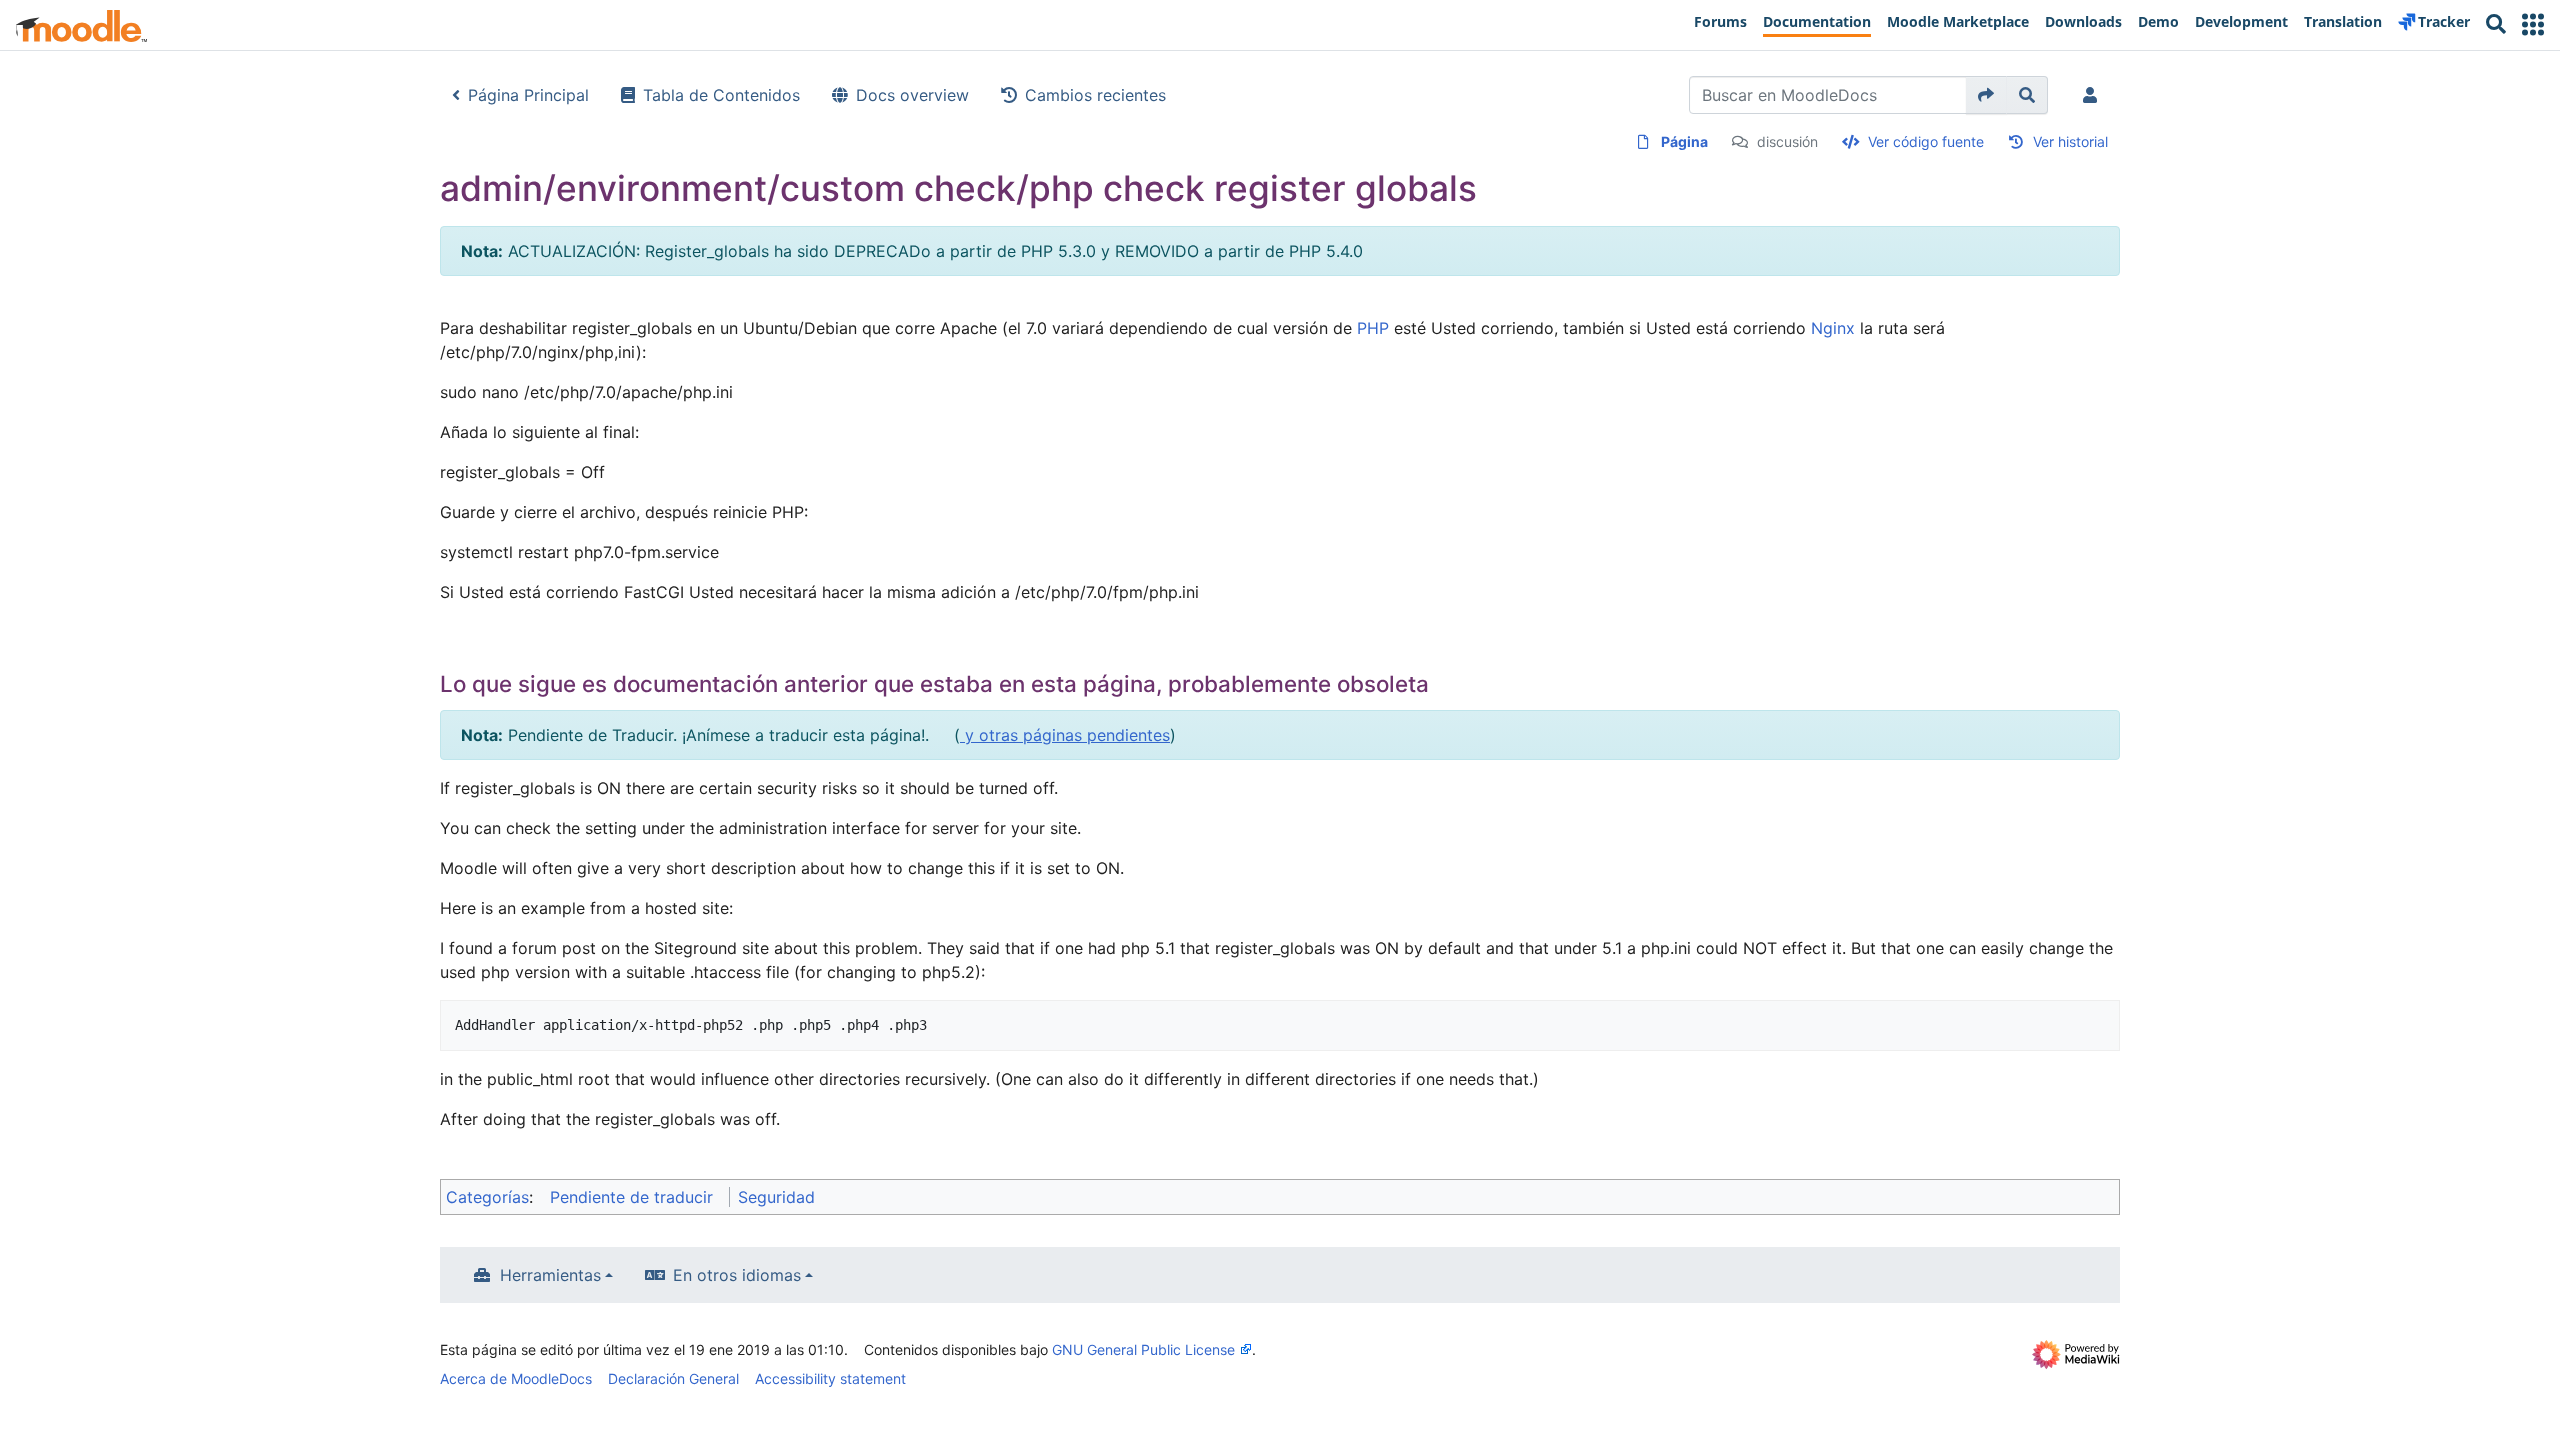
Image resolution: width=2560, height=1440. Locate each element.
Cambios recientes (1095, 95)
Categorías (487, 1197)
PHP (1373, 328)
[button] (2533, 24)
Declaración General (673, 1378)
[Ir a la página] (1986, 95)
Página (1684, 141)
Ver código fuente (1926, 141)
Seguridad (776, 1197)
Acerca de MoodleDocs (516, 1378)
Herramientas (550, 1275)
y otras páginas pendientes (1065, 735)
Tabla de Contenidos (721, 95)
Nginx (1833, 328)
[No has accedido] (2094, 95)
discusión (1787, 141)
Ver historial (2070, 141)
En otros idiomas (737, 1275)
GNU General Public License (1143, 1349)
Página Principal (528, 95)
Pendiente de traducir (631, 1197)
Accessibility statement (830, 1378)
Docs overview (912, 95)
